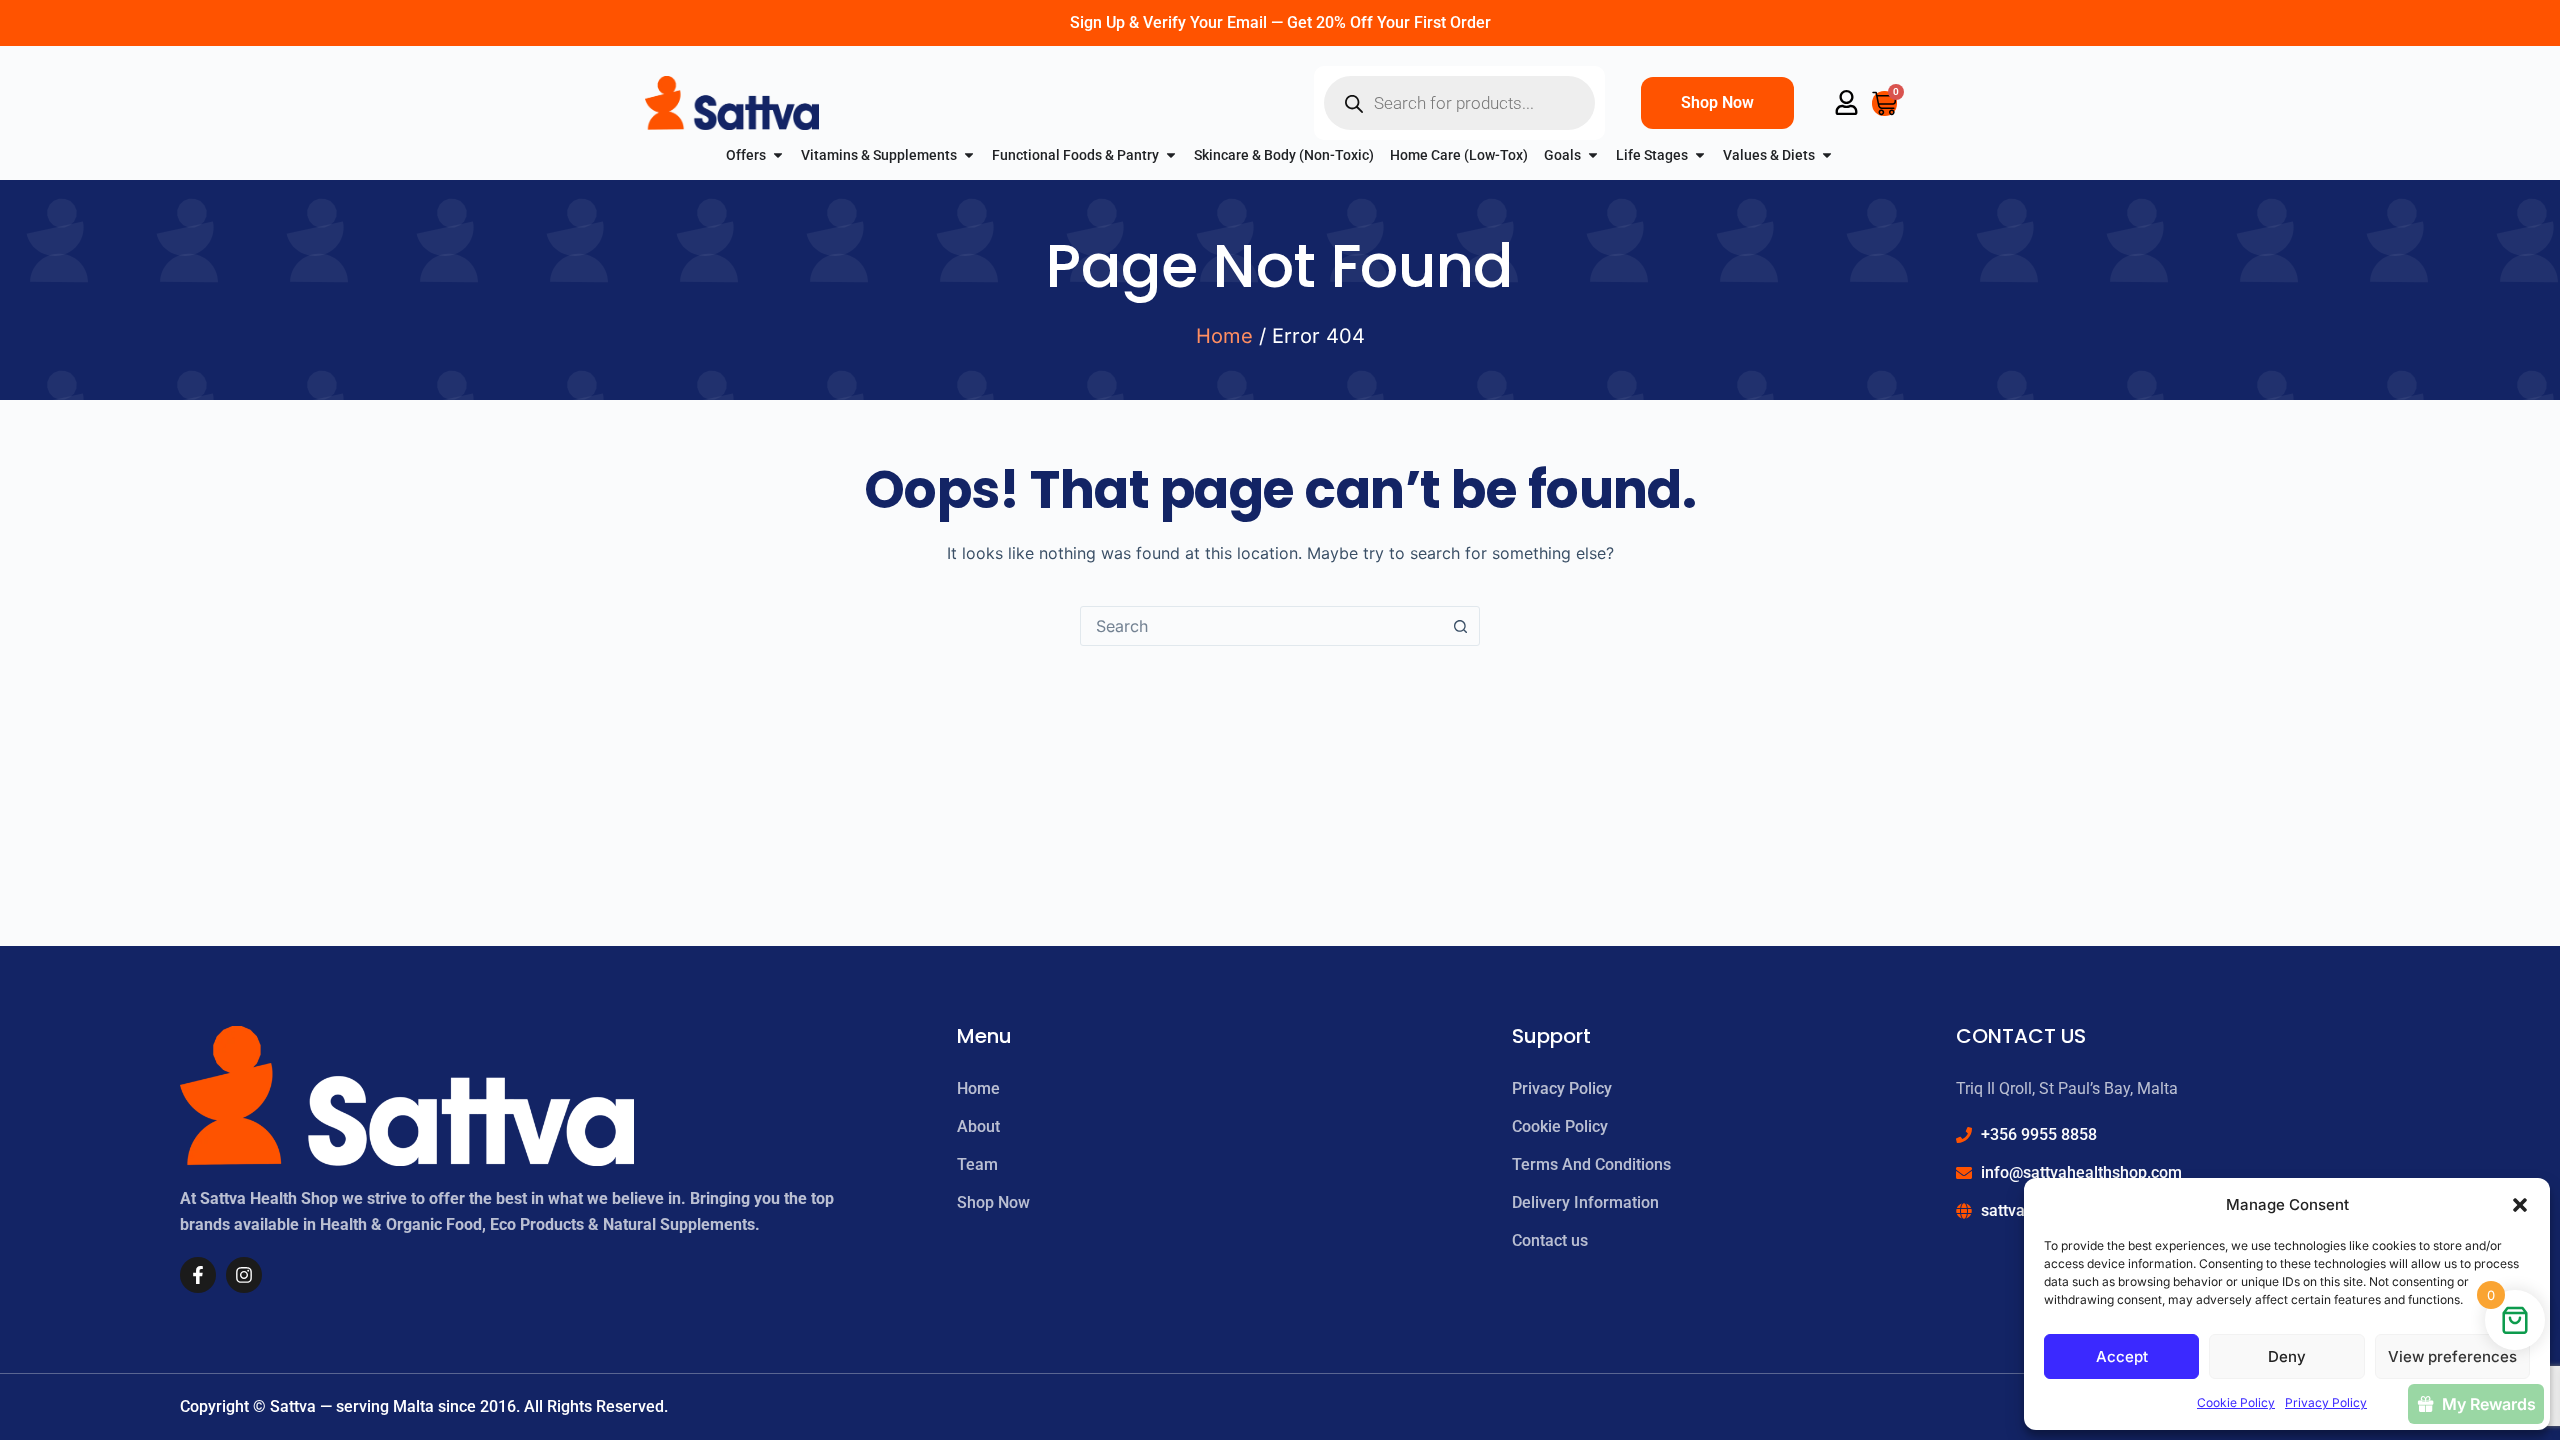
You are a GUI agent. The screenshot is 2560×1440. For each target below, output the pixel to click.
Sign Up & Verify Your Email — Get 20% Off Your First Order (1280, 22)
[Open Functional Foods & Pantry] (1171, 155)
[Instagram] (244, 1275)
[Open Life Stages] (1700, 155)
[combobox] (1261, 626)
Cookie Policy (2236, 1402)
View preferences (2452, 1356)
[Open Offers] (778, 155)
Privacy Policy (2326, 1402)
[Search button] (1460, 626)
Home (1224, 336)
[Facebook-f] (198, 1275)
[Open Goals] (1593, 155)
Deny (2287, 1356)
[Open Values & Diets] (1827, 155)
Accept (2122, 1356)
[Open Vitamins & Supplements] (969, 155)
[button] (2520, 1205)
